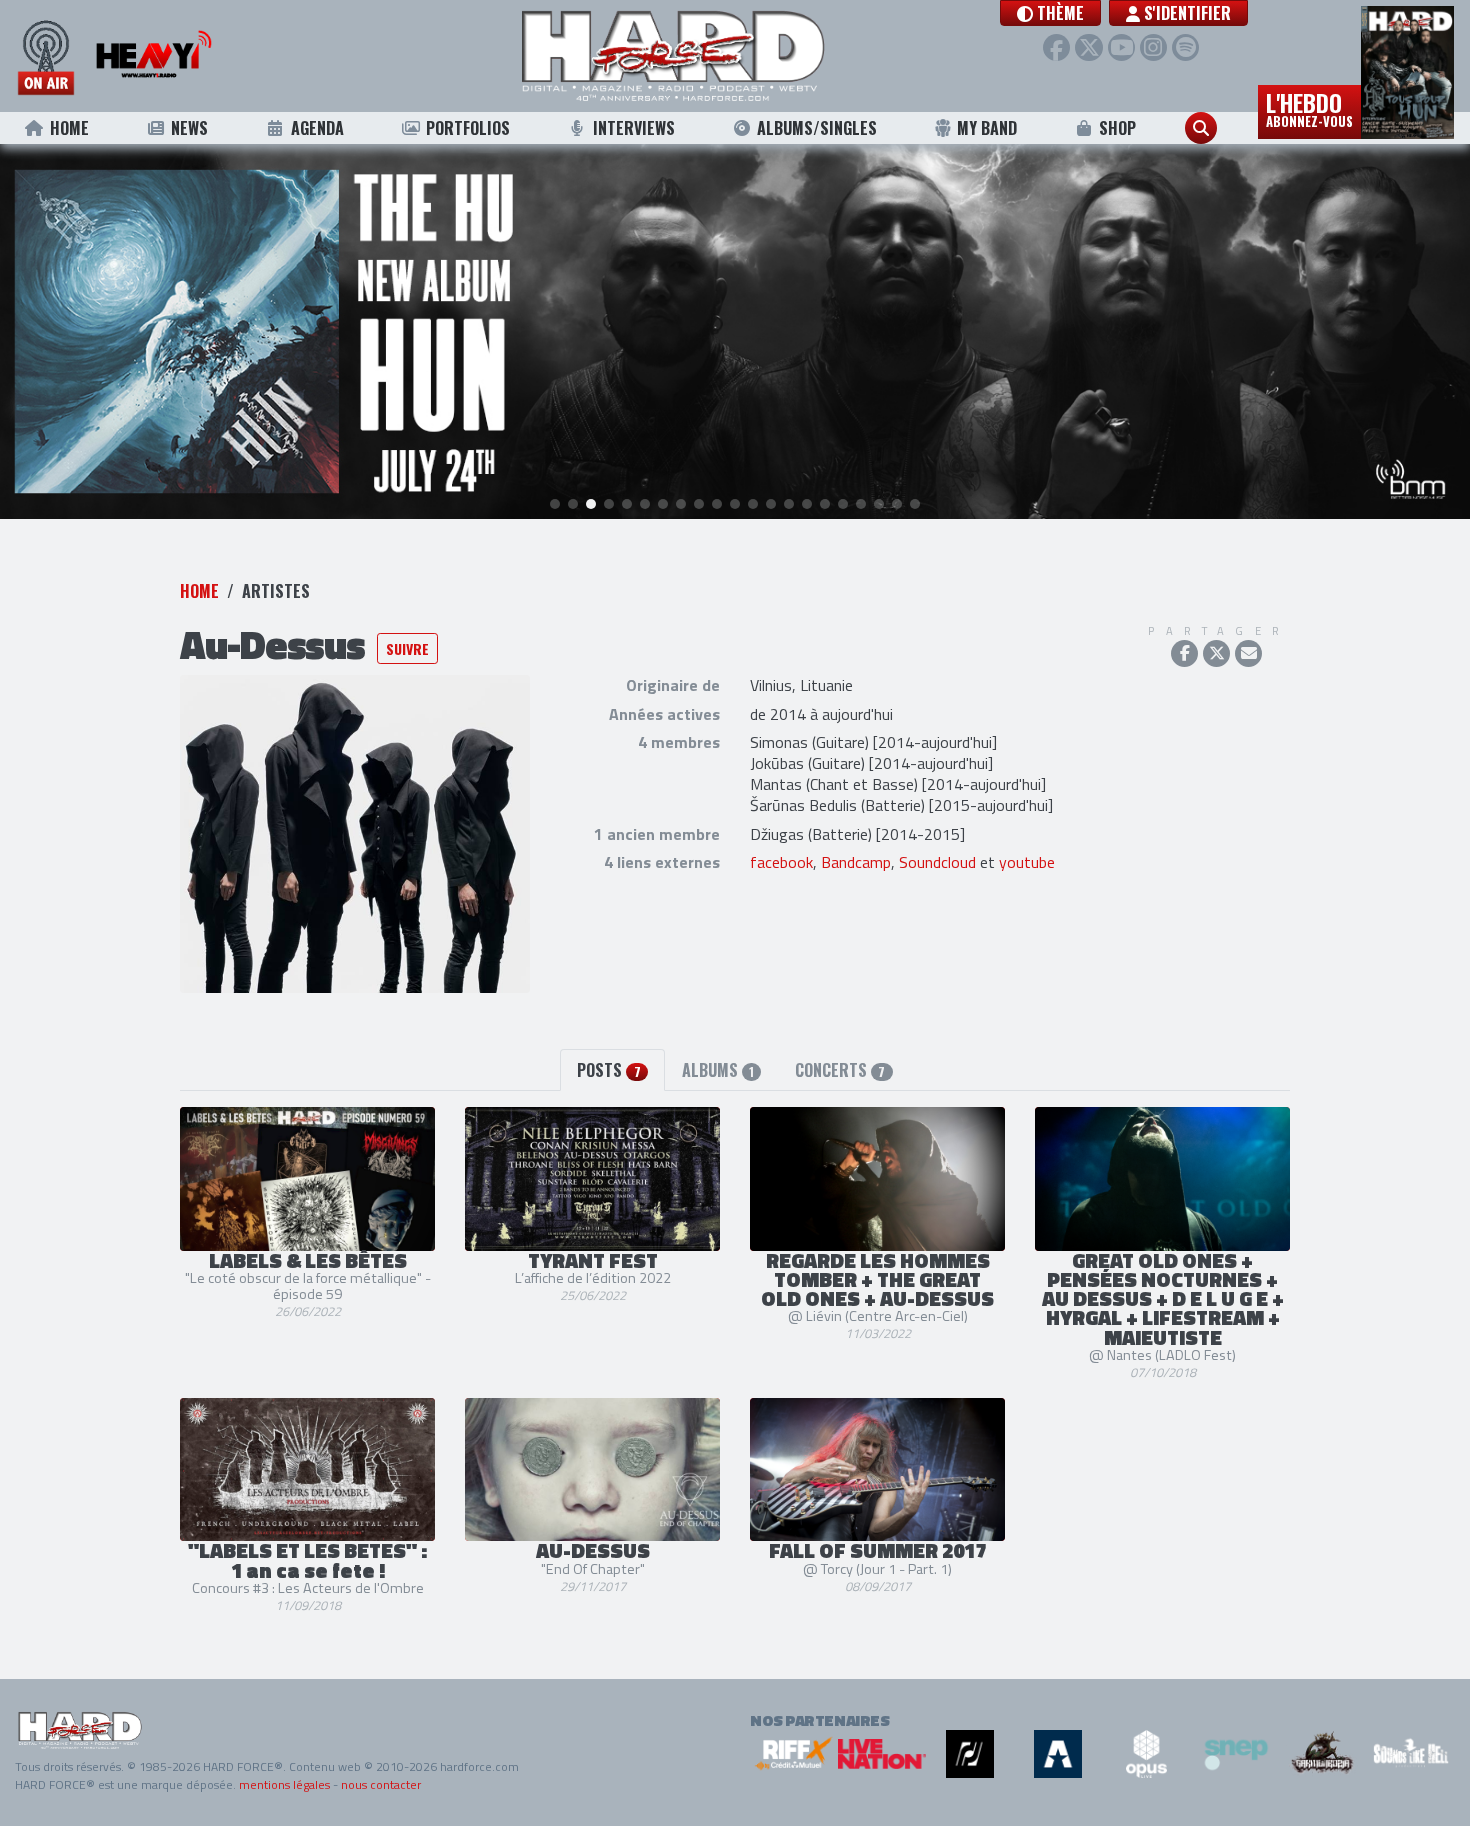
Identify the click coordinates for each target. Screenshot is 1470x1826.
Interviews (634, 128)
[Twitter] (1088, 47)
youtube (1027, 862)
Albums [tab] (718, 1070)
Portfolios (468, 128)
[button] (1050, 13)
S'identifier (1185, 13)
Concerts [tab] (840, 1070)
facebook (781, 862)
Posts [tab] (608, 1070)
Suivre (407, 648)
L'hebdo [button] (1309, 108)
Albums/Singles (817, 128)
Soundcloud (937, 862)
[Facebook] (1056, 47)
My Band (987, 128)
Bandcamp (856, 862)
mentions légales (284, 1784)
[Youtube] (1121, 47)
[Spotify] (1185, 47)
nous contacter (381, 1784)
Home (69, 128)
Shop (1117, 128)
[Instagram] (1153, 47)
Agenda (317, 128)
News (189, 128)
